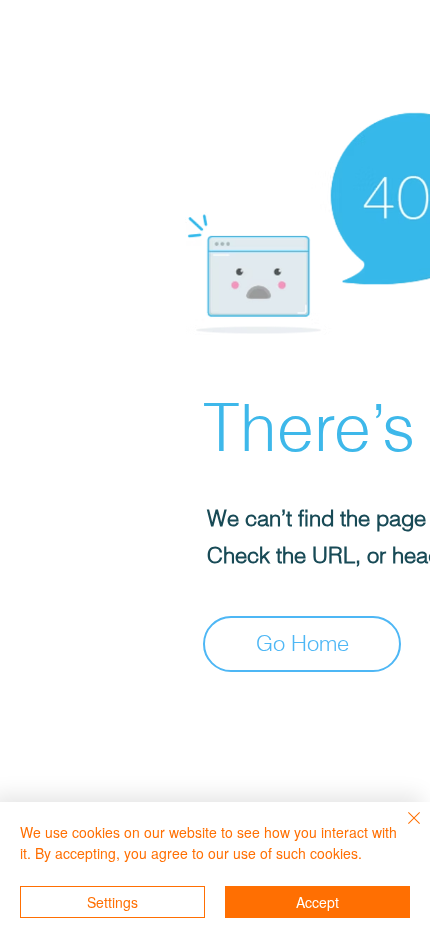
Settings (112, 902)
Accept (317, 902)
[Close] (402, 830)
